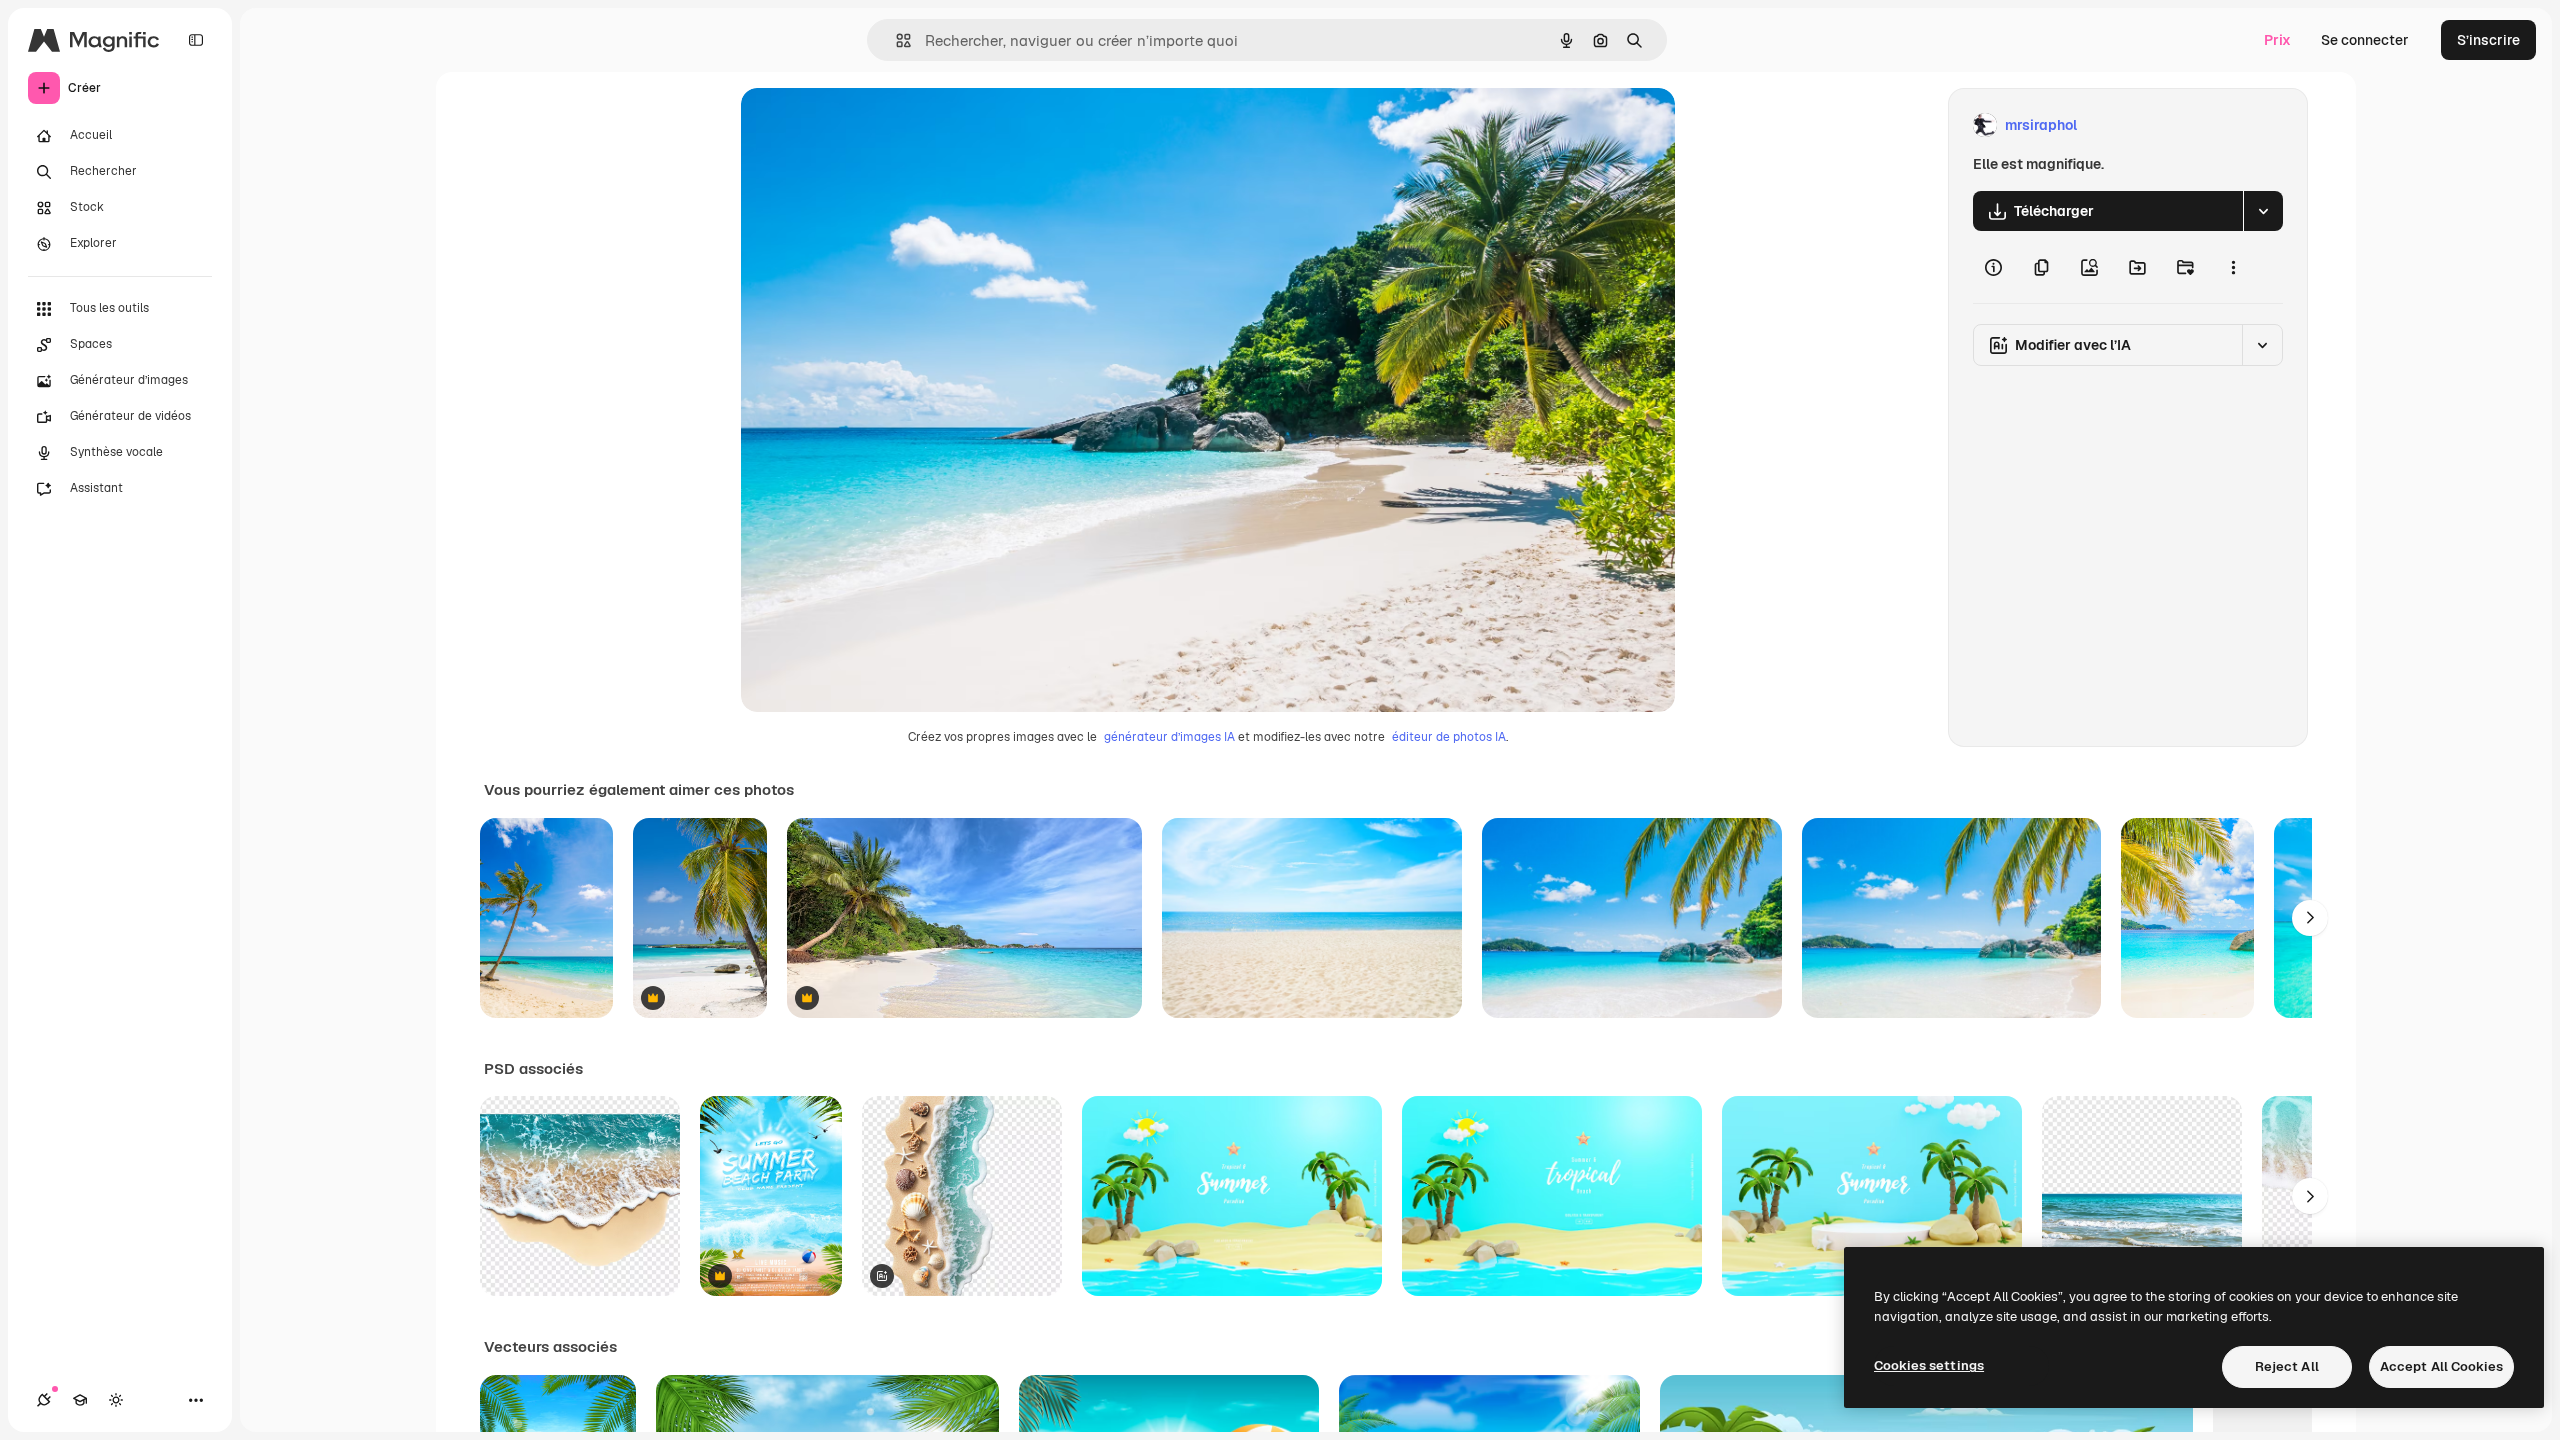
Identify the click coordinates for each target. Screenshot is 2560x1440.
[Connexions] (44, 1400)
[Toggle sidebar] (196, 40)
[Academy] (80, 1400)
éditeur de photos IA (1449, 737)
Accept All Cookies (2441, 1366)
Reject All (2287, 1366)
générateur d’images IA (1169, 737)
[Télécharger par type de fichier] (2263, 211)
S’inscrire (2488, 40)
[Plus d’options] (2233, 267)
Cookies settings (1929, 1365)
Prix (2277, 40)
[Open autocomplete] (895, 40)
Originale (873, 125)
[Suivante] (2310, 918)
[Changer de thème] (116, 1400)
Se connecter (2365, 40)
